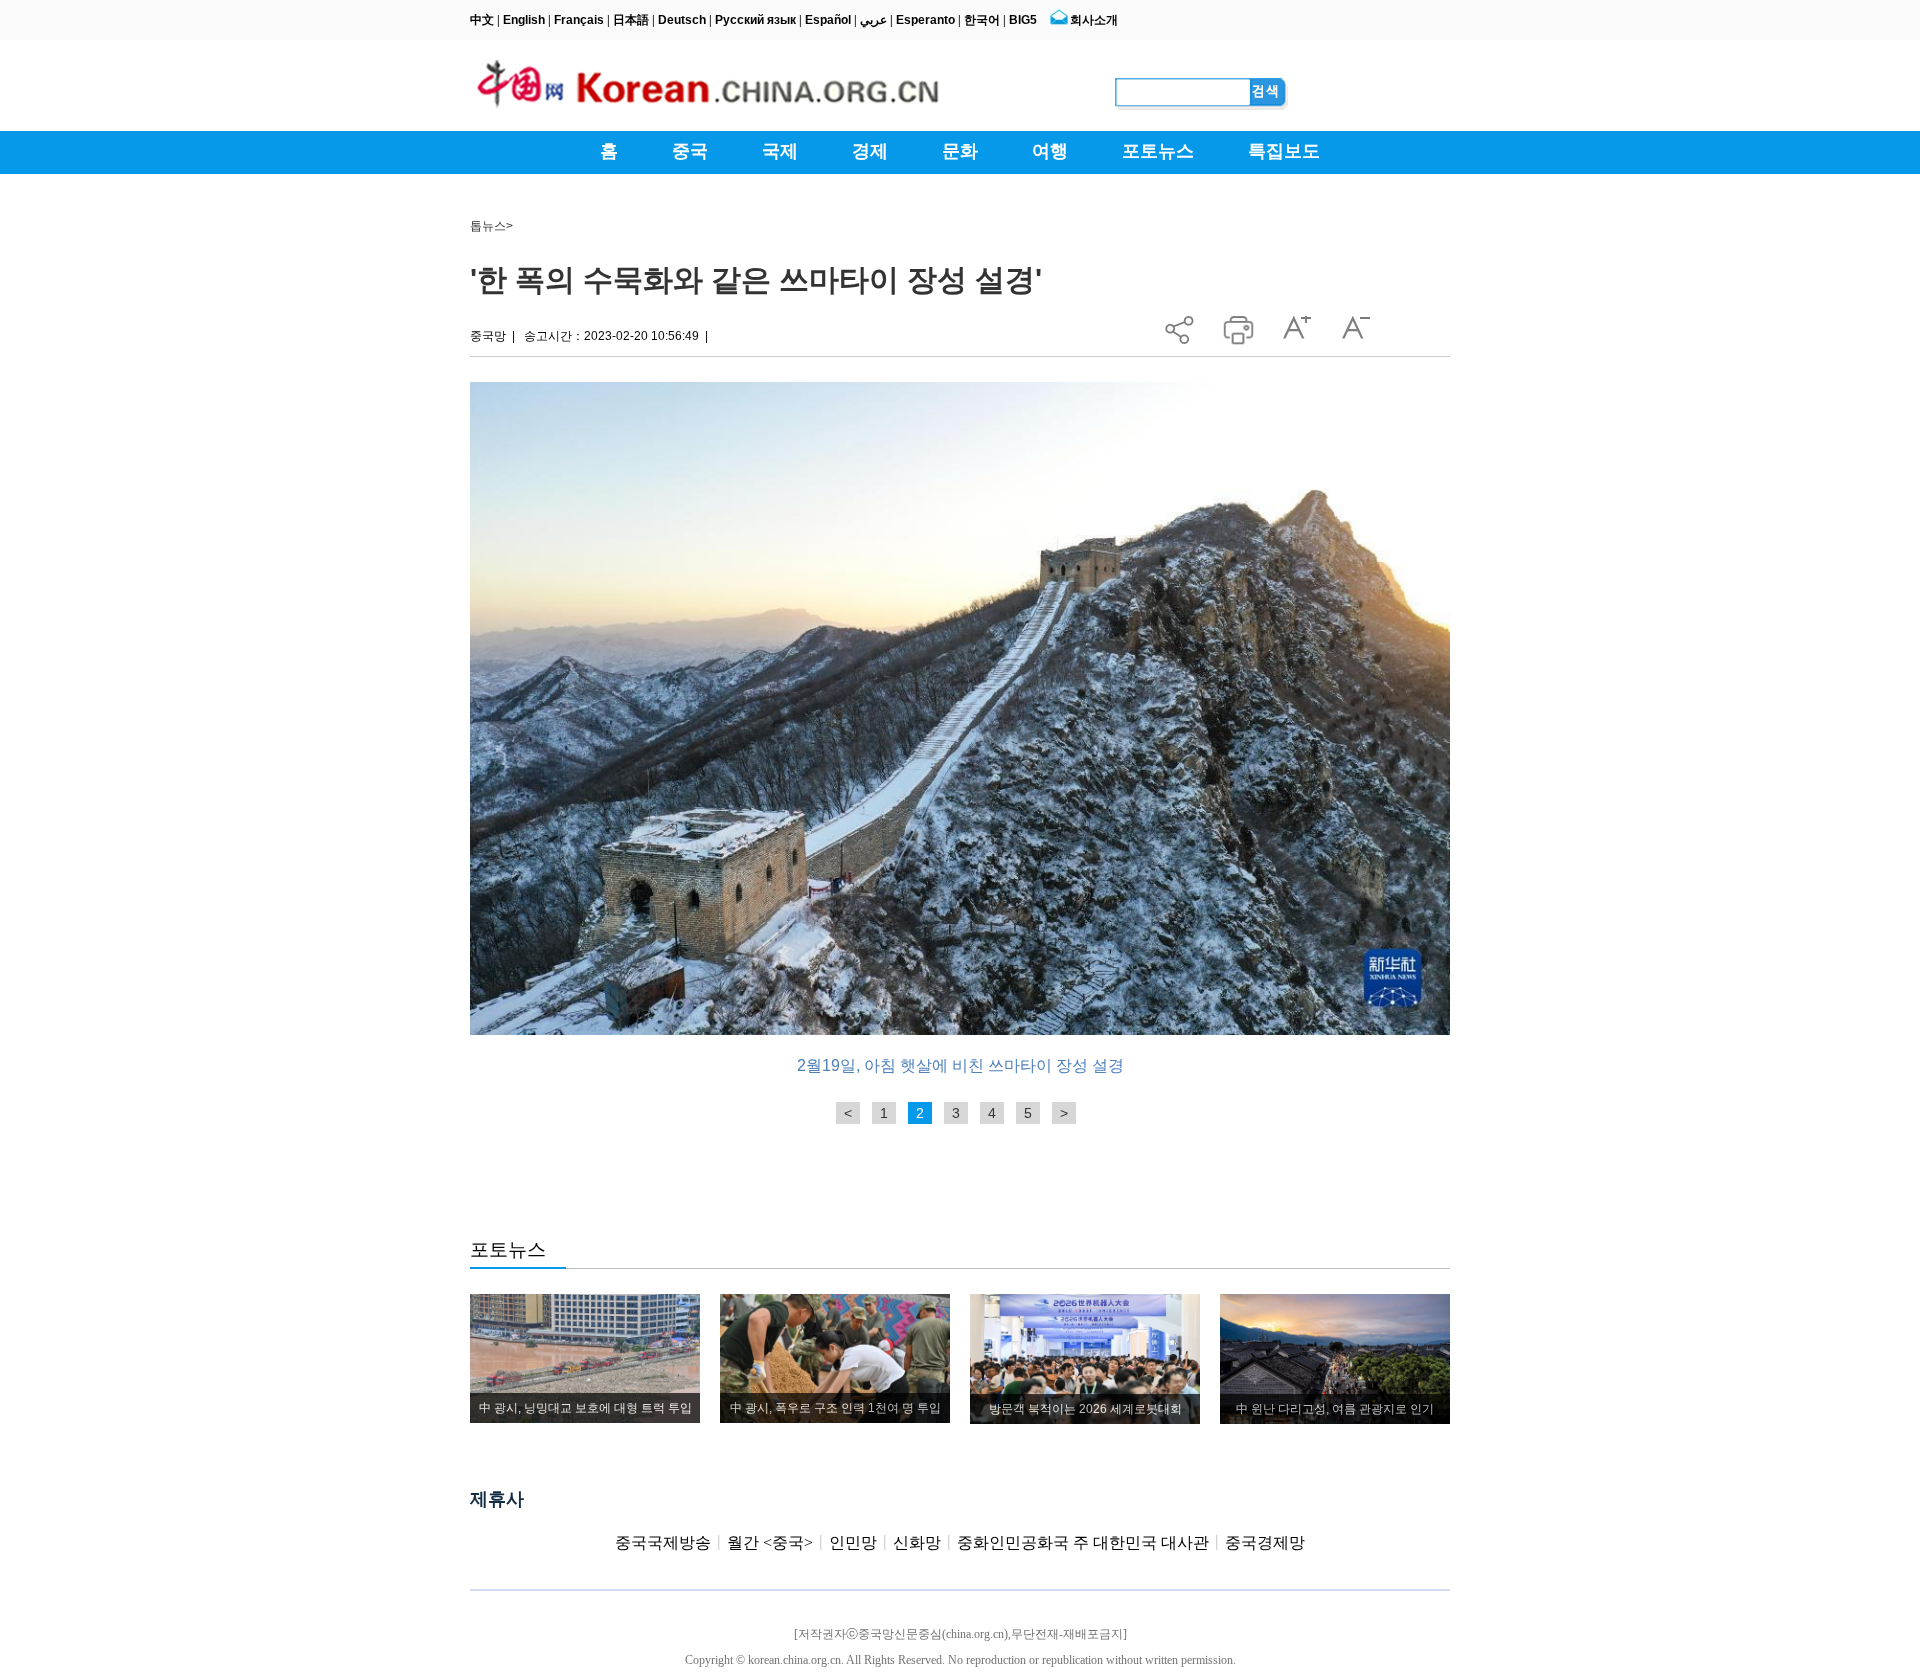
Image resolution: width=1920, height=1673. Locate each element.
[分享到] (1179, 324)
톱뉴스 (488, 226)
